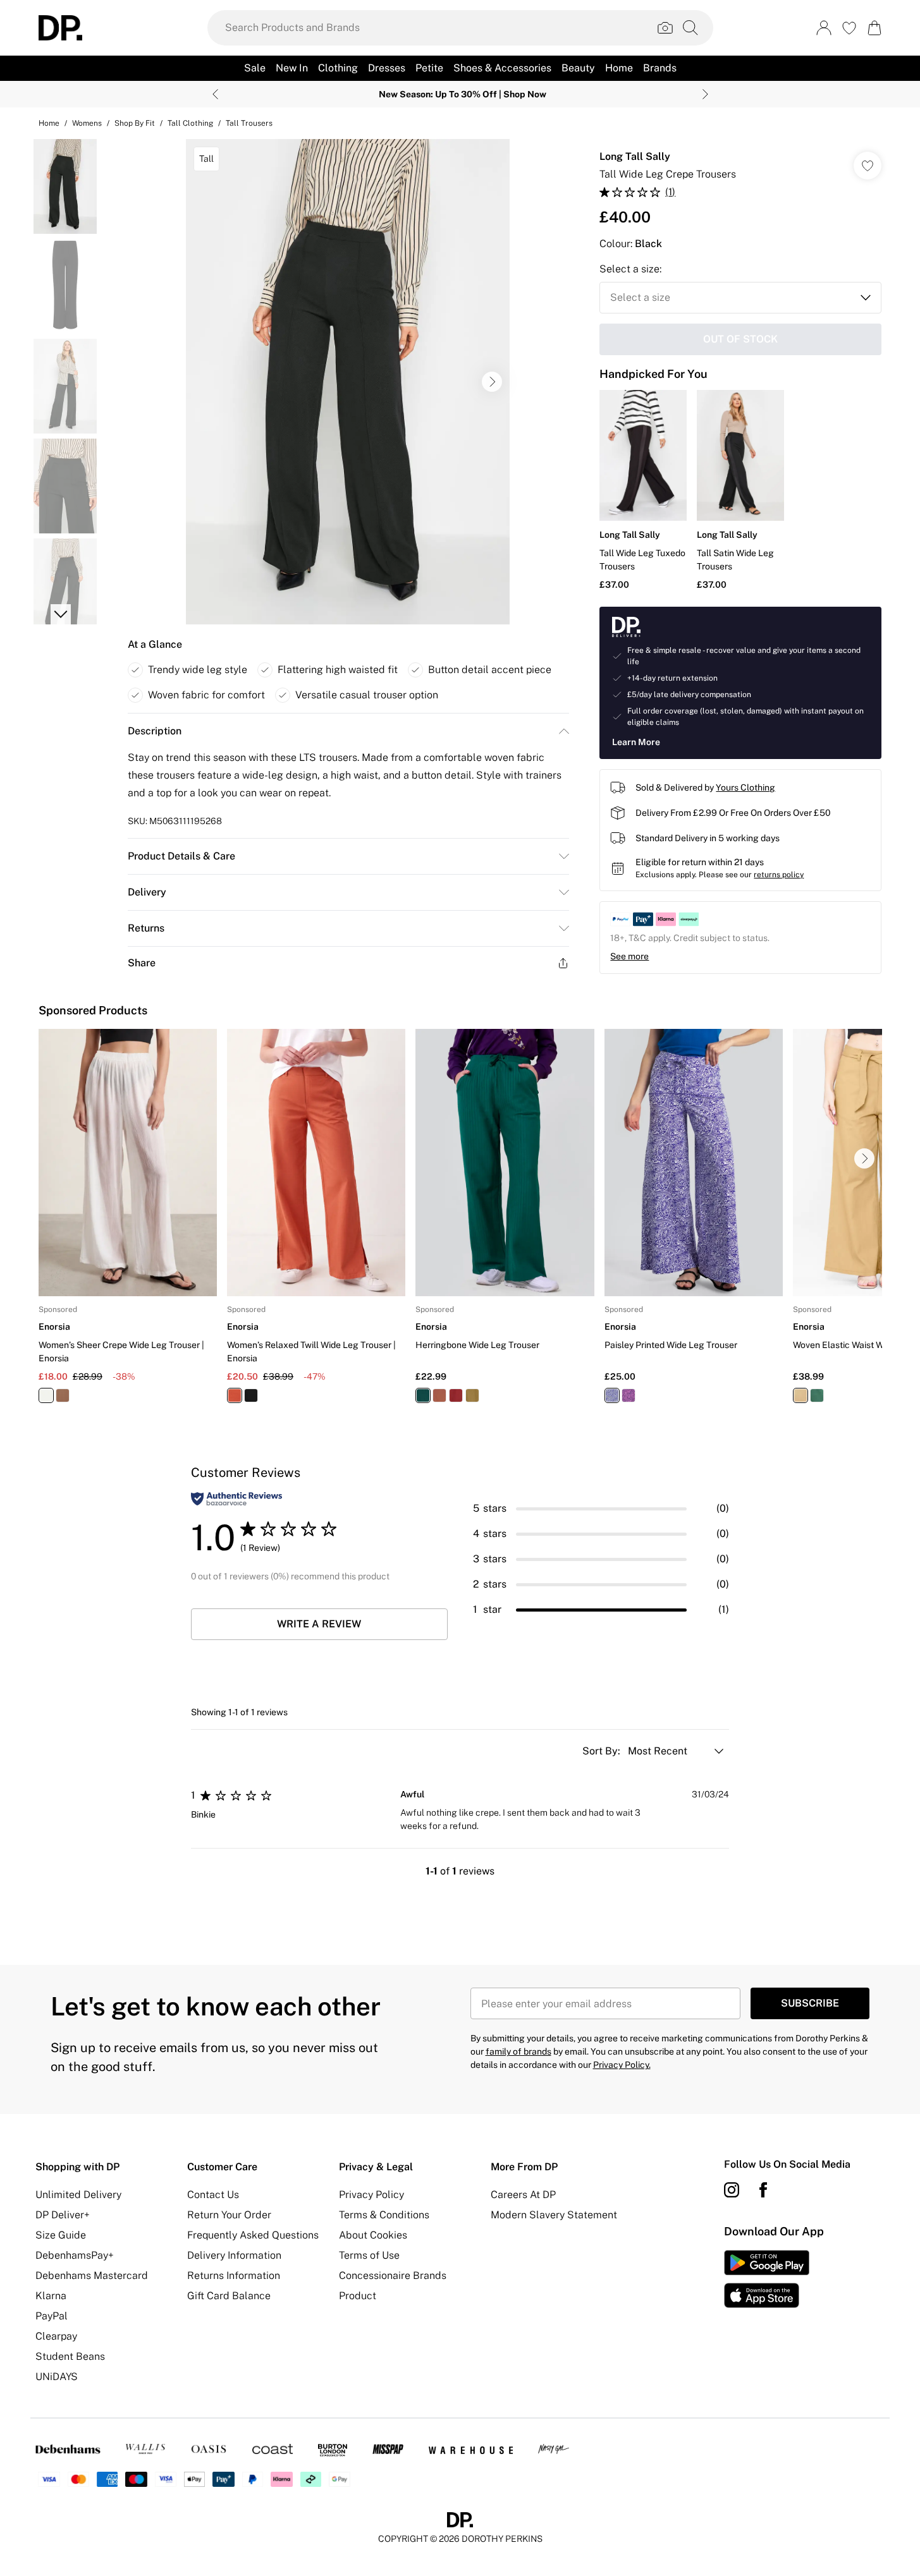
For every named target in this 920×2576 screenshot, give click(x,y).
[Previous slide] (215, 94)
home (49, 123)
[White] (46, 1395)
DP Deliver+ (63, 2215)
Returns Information (234, 2275)
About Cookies (373, 2235)
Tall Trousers (249, 123)
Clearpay (56, 2336)
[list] (348, 382)
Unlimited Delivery (78, 2195)
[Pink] (628, 1395)
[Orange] (63, 1395)
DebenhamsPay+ (75, 2255)
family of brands (518, 2051)
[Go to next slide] (492, 382)
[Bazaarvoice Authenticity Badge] (236, 1499)
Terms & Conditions (384, 2215)
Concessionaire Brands (393, 2275)
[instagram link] (732, 2190)
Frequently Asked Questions (253, 2235)
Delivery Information (234, 2255)
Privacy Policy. (622, 2065)
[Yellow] (472, 1395)
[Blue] (611, 1395)
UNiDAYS (57, 2377)
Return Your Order (229, 2215)
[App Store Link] (767, 2279)
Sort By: (603, 1751)
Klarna (51, 2296)
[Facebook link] (763, 2190)
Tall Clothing (190, 123)
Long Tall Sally (635, 156)
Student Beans (70, 2356)
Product (358, 2296)
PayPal (52, 2316)
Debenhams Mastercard (92, 2275)
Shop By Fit (135, 123)
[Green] (423, 1395)
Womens (87, 123)
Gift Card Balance (229, 2296)
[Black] (251, 1395)
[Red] (456, 1395)
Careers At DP (523, 2195)
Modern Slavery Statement (554, 2215)
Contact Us (213, 2195)
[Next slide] (705, 94)
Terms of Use (369, 2255)
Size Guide (61, 2235)
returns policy (779, 875)
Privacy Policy (371, 2195)
